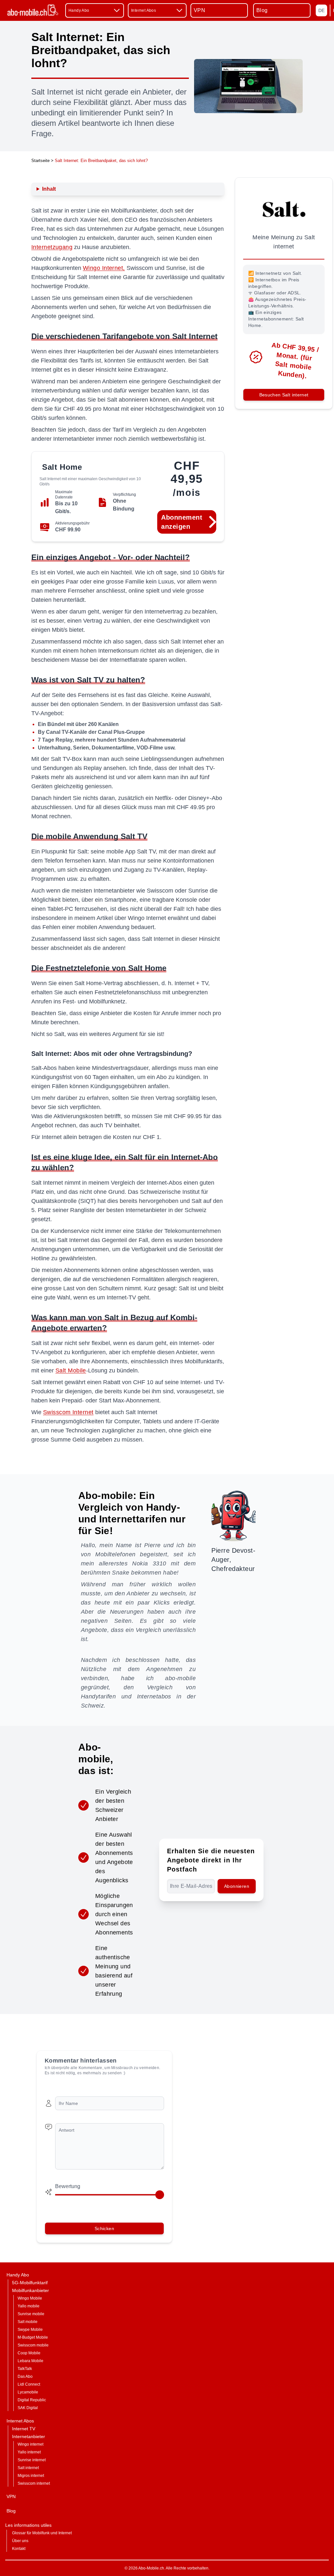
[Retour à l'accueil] (33, 10)
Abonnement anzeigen (182, 522)
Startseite (40, 161)
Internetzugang (52, 247)
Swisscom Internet (68, 1412)
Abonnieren (237, 1886)
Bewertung (68, 2186)
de (321, 10)
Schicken (104, 2228)
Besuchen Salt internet (284, 395)
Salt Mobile (71, 1370)
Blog (262, 10)
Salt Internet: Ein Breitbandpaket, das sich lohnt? (101, 161)
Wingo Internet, (104, 268)
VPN (199, 10)
